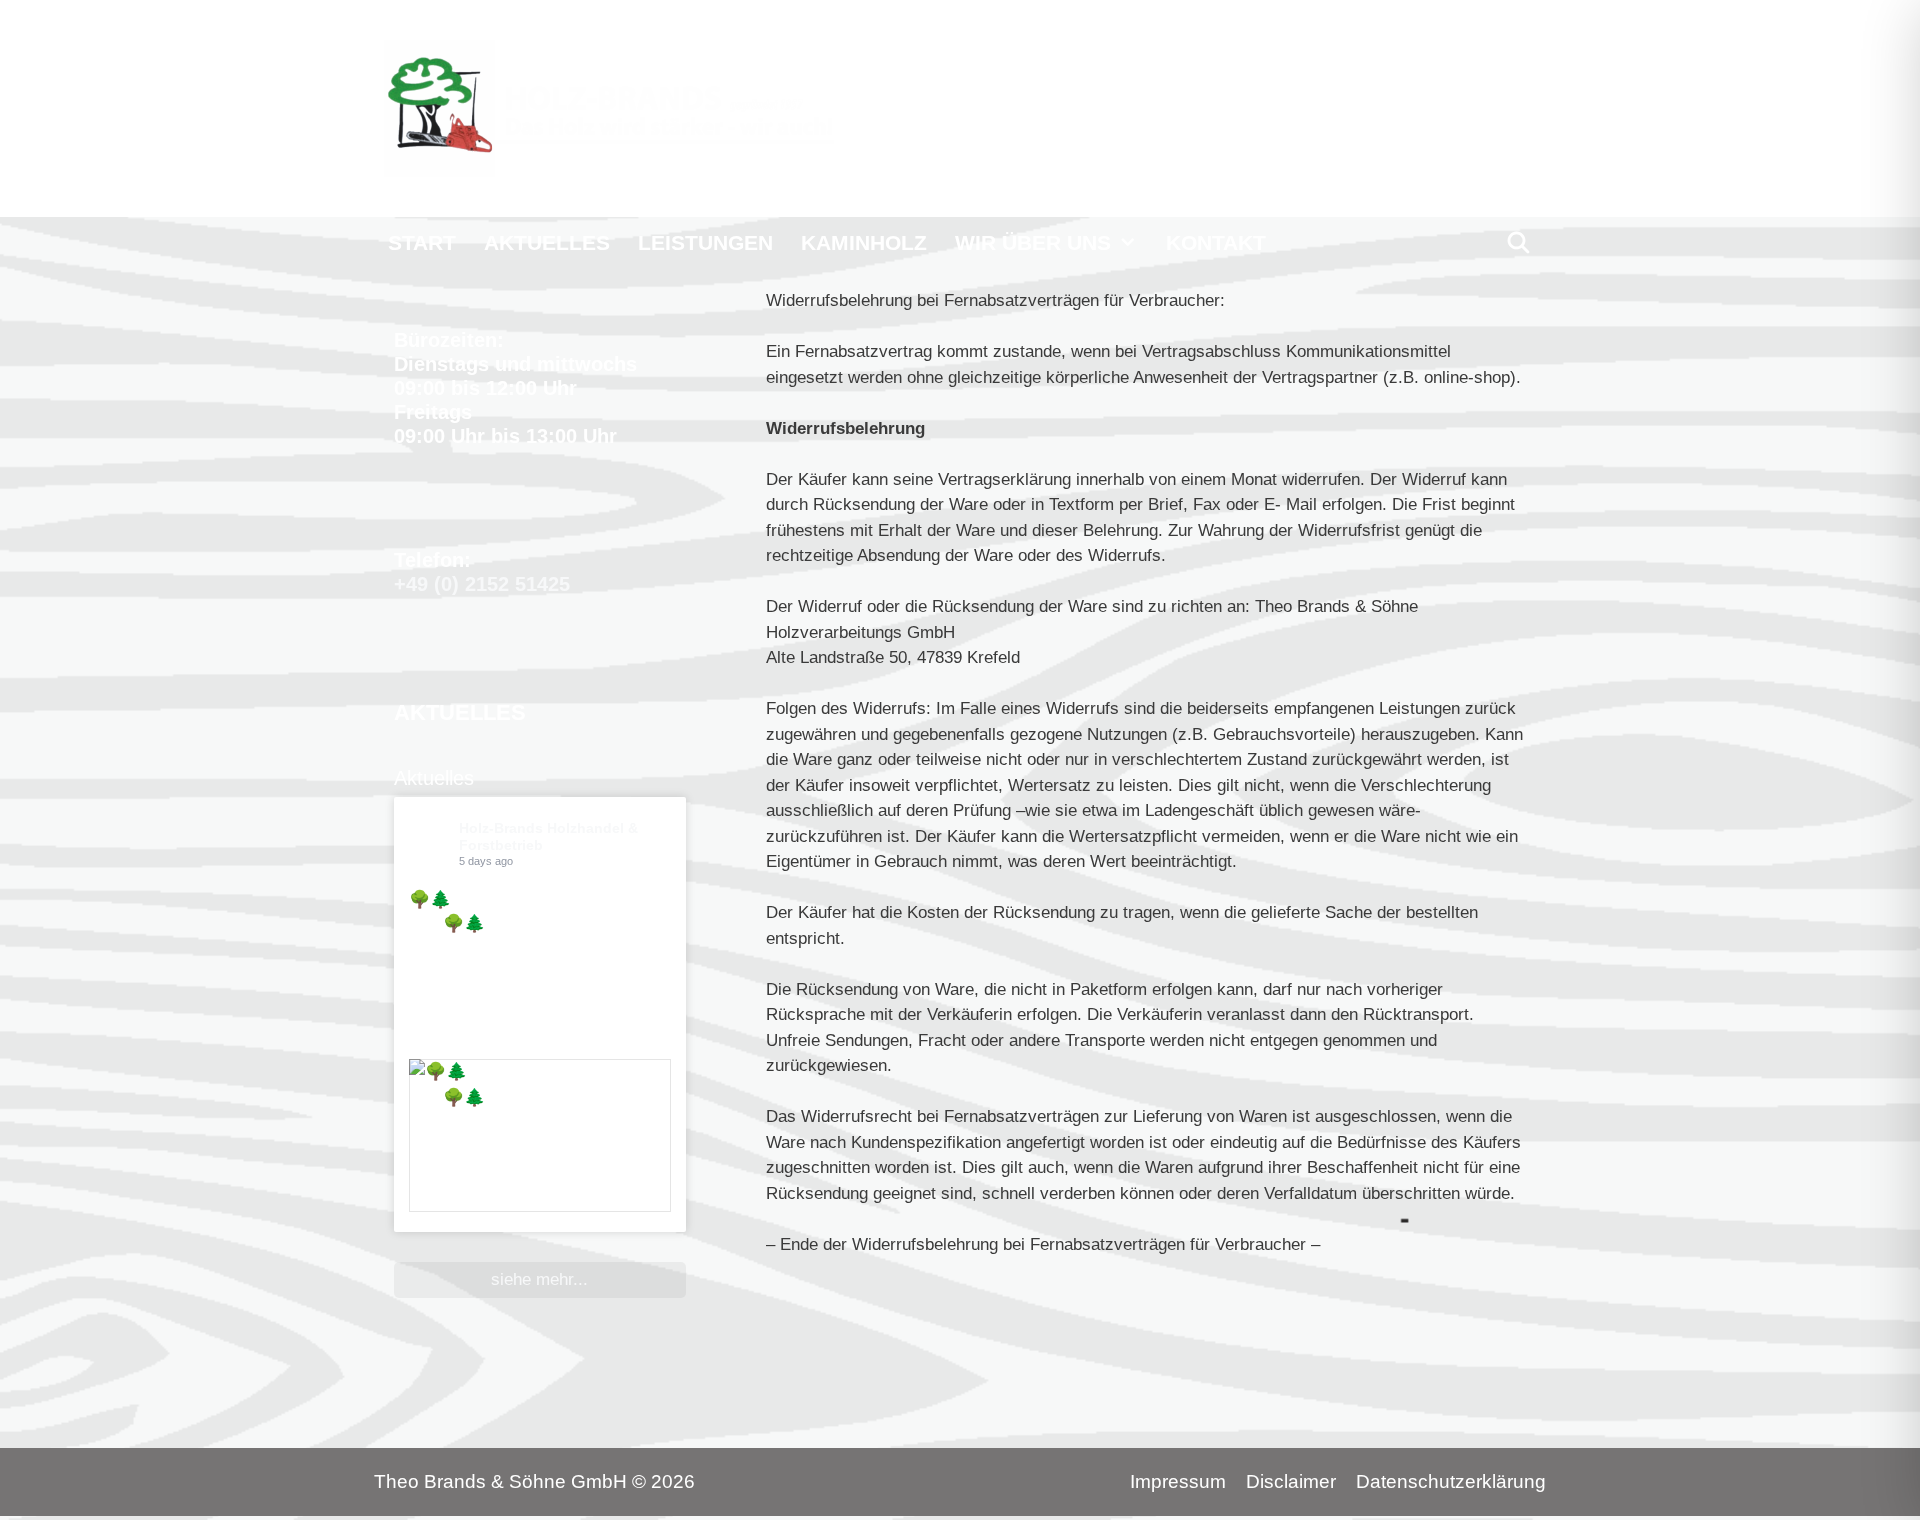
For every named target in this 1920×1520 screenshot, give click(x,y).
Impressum (1178, 1481)
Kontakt (1216, 242)
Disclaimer (1291, 1481)
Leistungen (705, 242)
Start (422, 242)
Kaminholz (864, 242)
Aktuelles (547, 242)
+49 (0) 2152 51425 (482, 584)
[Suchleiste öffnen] (1518, 242)
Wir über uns (1033, 242)
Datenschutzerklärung (1451, 1481)
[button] (1131, 242)
